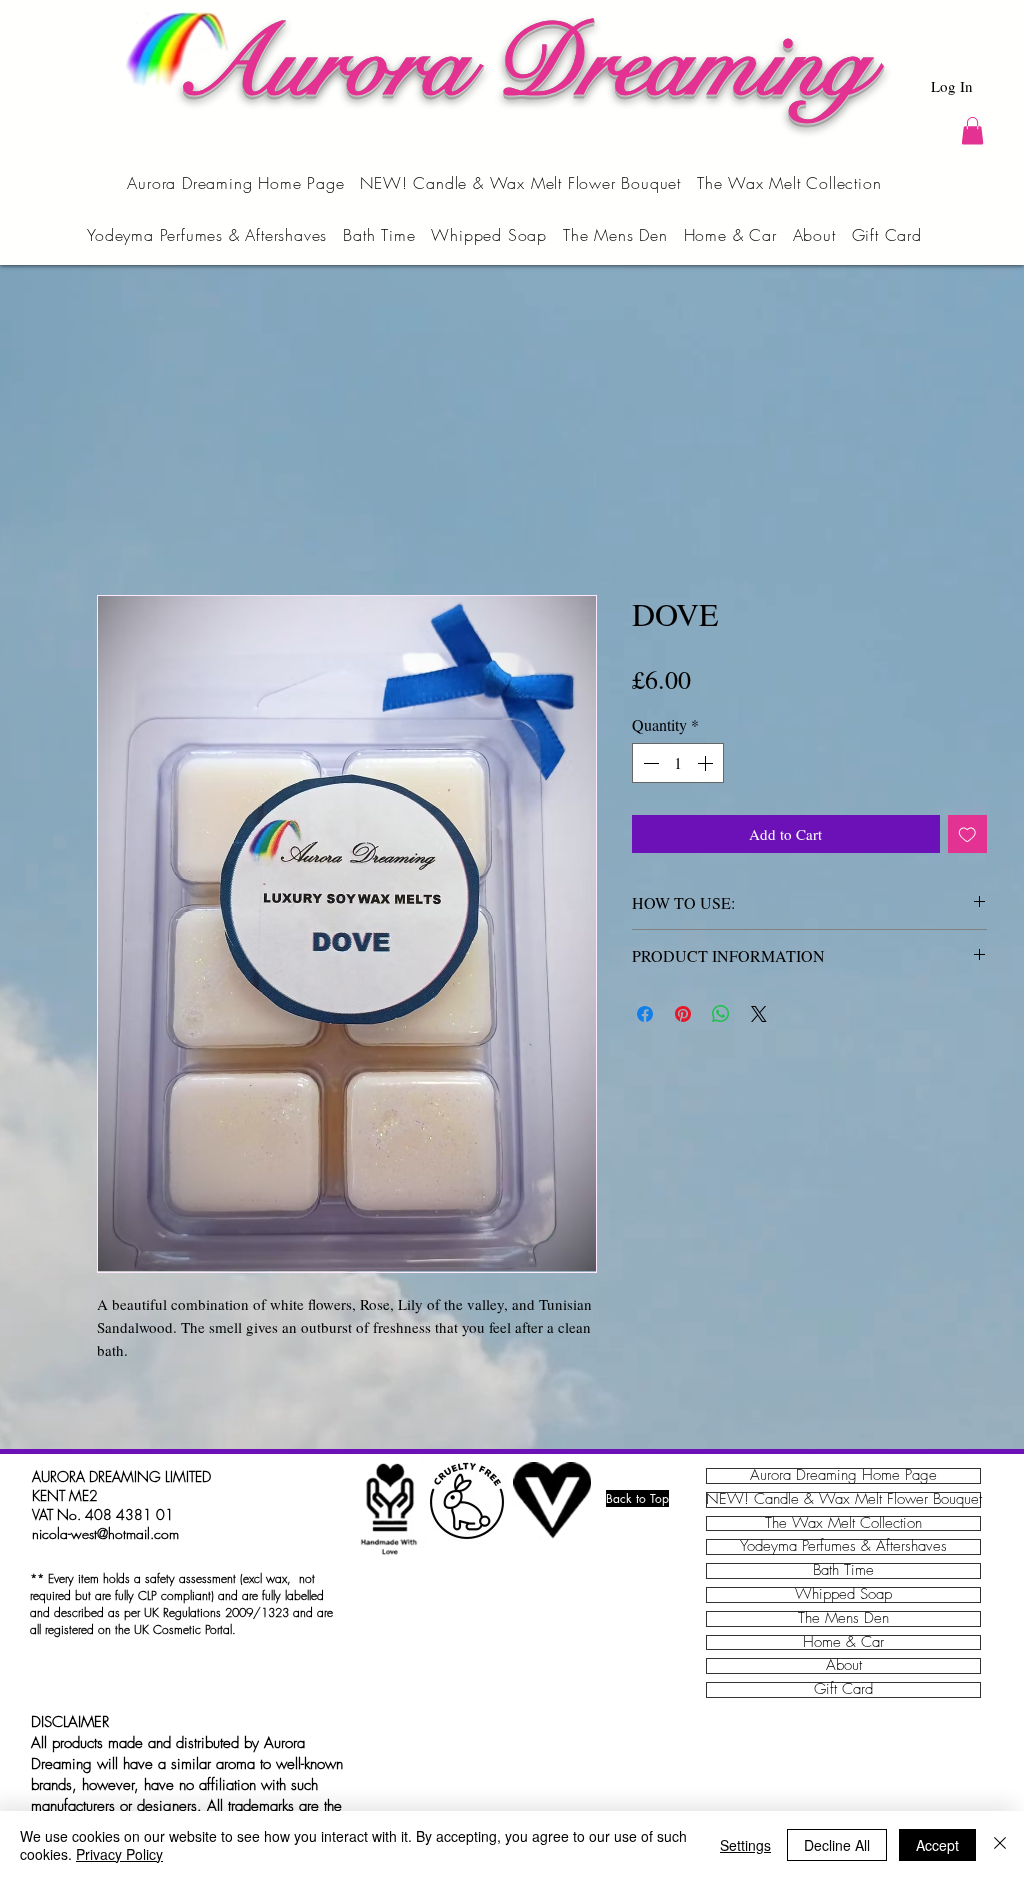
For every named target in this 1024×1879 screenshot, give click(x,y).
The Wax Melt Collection (843, 1524)
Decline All (837, 1845)
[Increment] (707, 763)
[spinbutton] (678, 763)
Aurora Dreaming (522, 64)
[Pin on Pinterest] (683, 1014)
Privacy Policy (119, 1854)
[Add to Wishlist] (967, 834)
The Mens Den (843, 1619)
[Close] (1000, 1845)
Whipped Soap (843, 1595)
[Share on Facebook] (645, 1014)
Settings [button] (745, 1845)
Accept (937, 1845)
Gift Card (843, 1690)
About (844, 1666)
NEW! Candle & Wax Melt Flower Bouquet (843, 1500)
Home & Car (843, 1643)
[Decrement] (649, 763)
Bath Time (843, 1571)
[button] (972, 130)
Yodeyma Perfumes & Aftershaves (843, 1547)
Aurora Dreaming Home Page (843, 1476)
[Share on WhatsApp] (721, 1014)
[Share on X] (759, 1014)
